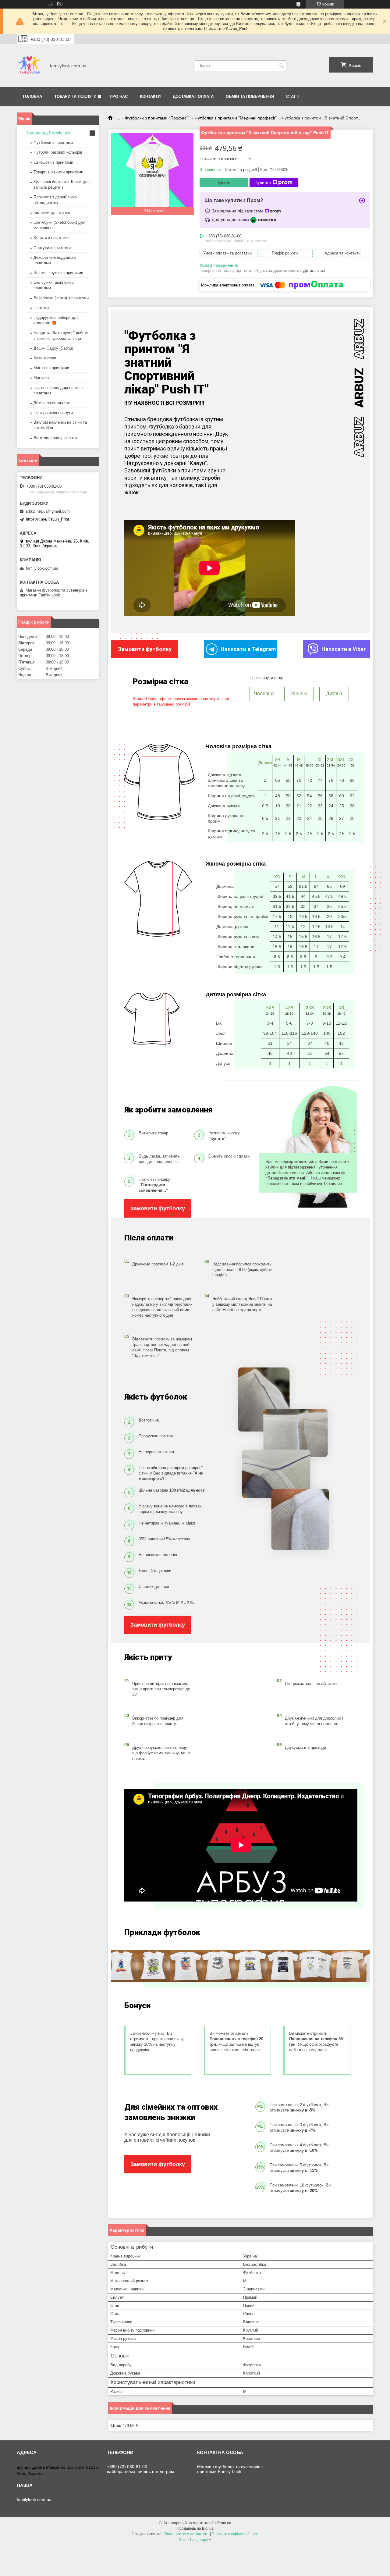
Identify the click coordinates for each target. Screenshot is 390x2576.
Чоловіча (264, 694)
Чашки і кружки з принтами (58, 273)
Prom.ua (224, 2523)
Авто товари (45, 358)
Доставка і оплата (193, 96)
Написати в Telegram (248, 649)
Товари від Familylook (48, 133)
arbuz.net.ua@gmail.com (48, 511)
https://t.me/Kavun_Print (48, 519)
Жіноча (299, 694)
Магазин (41, 377)
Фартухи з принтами (52, 248)
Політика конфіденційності (235, 2534)
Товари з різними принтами (58, 172)
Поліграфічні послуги (53, 413)
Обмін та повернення (250, 96)
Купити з (263, 182)
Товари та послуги (75, 96)
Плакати (41, 308)
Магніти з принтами (51, 368)
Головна (32, 96)
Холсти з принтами (51, 238)
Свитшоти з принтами (53, 162)
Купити (224, 183)
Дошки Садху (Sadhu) (53, 348)
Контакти (150, 96)
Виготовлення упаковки (55, 438)
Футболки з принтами (53, 142)
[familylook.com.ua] (30, 66)
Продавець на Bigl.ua (195, 2528)
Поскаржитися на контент (187, 2534)
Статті (293, 96)
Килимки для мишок (52, 213)
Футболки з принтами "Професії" (158, 118)
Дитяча (334, 694)
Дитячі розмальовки (52, 403)
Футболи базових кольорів (58, 152)
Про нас (119, 96)
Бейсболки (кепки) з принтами (61, 298)
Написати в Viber (344, 649)
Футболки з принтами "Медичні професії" (236, 118)
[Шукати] (281, 66)
